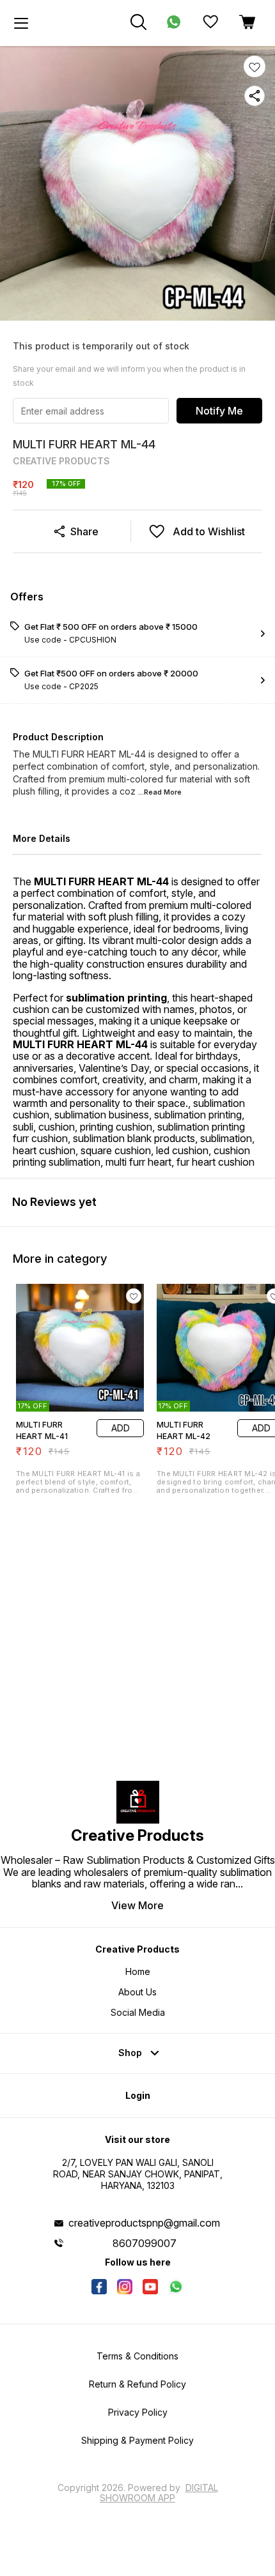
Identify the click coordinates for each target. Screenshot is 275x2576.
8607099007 (145, 2243)
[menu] (21, 23)
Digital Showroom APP (159, 2493)
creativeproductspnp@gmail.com (144, 2223)
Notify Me (219, 411)
